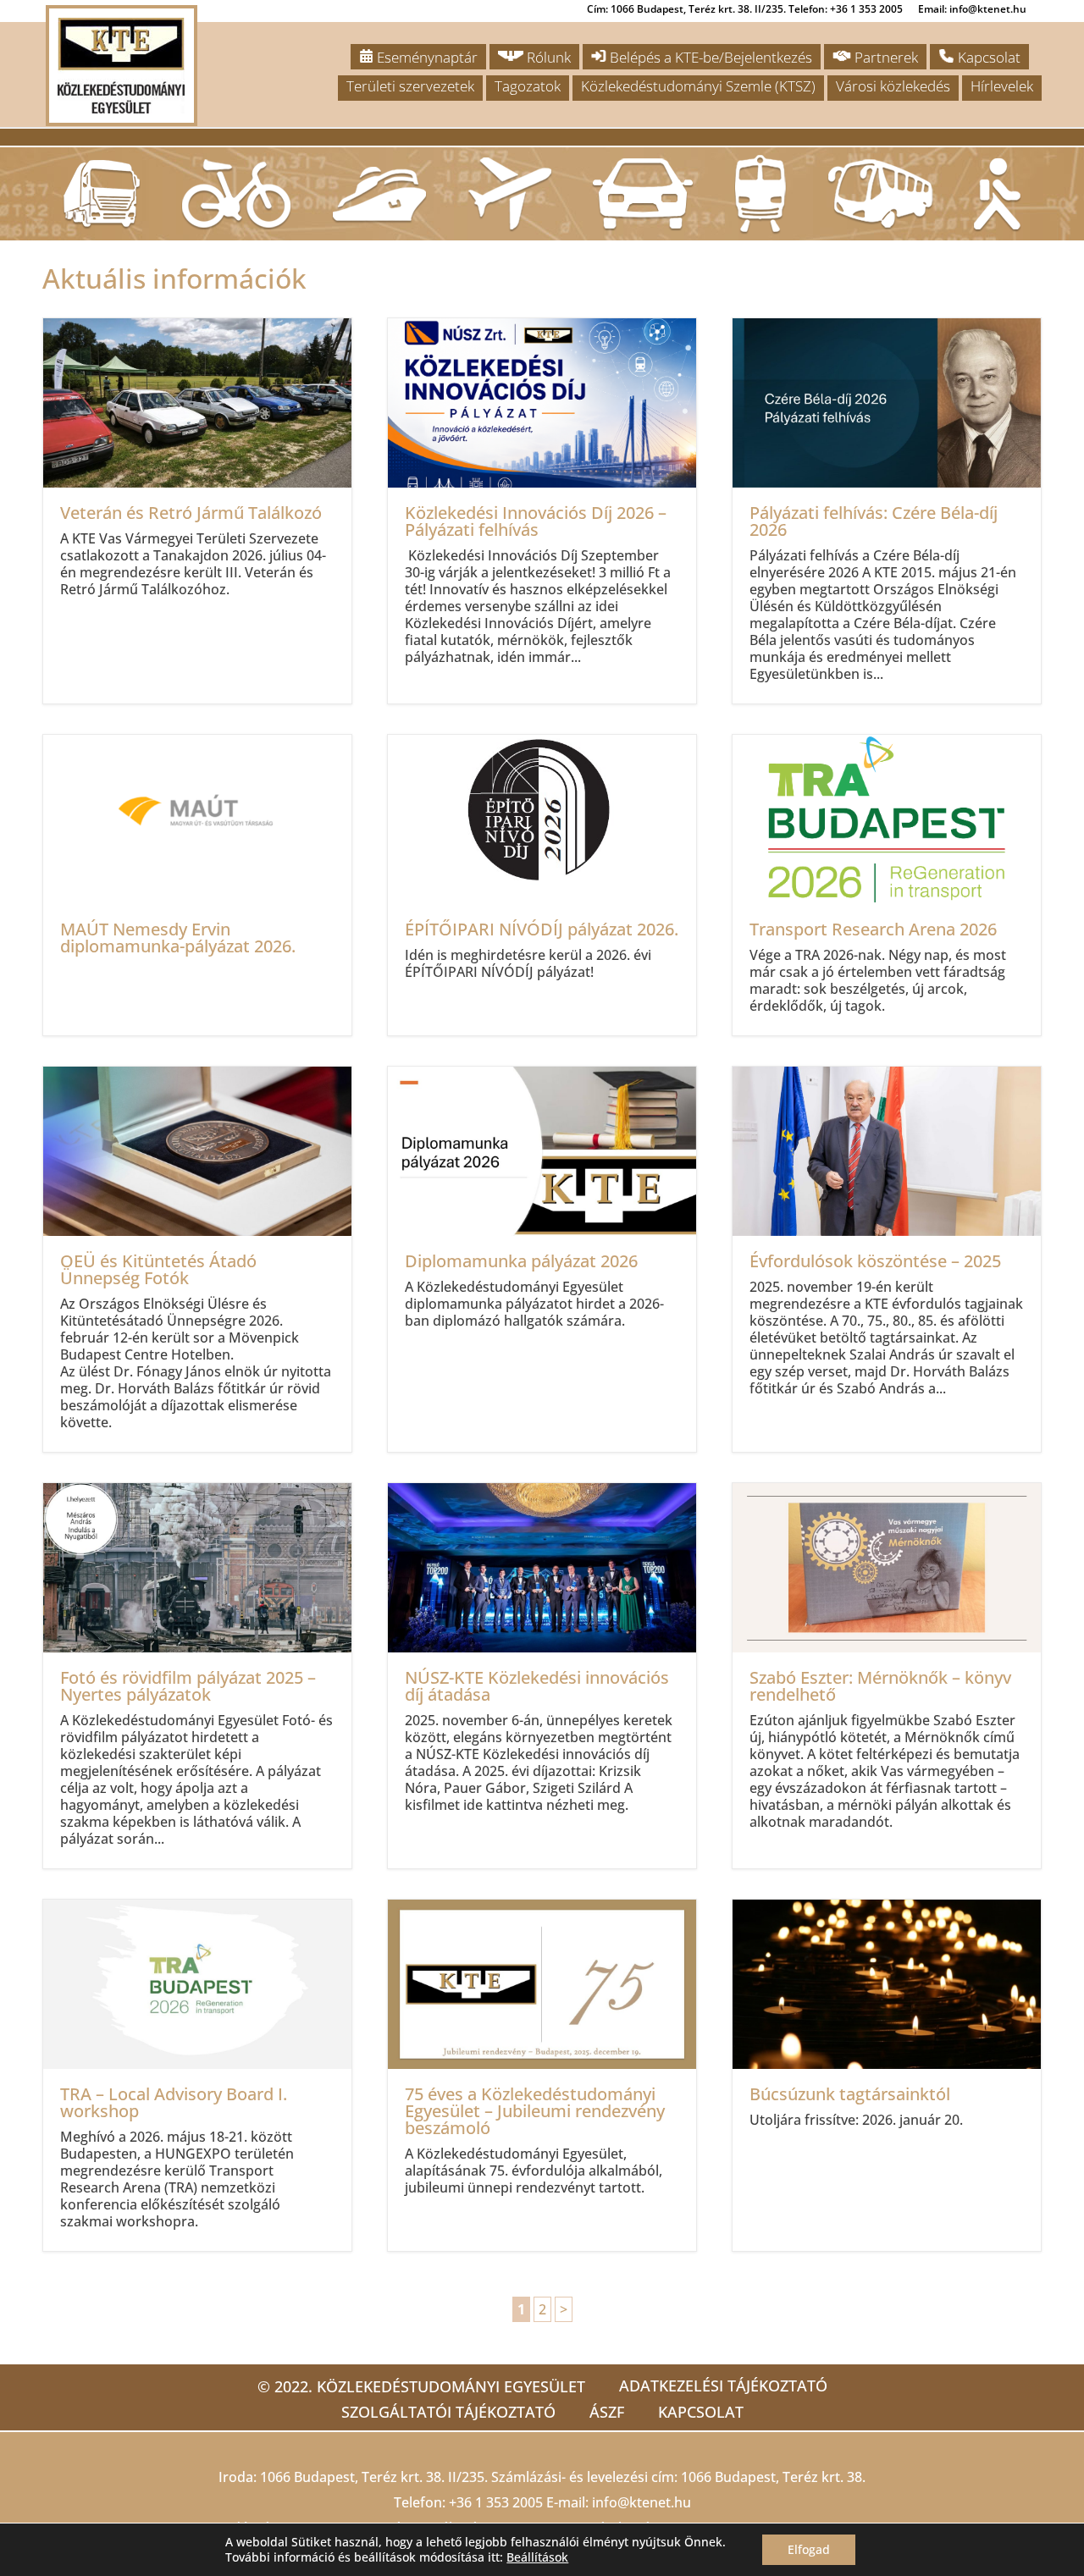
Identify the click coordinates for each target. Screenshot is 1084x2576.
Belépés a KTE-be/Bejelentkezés (709, 57)
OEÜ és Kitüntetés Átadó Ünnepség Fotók (197, 1259)
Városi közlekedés (893, 86)
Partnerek (885, 57)
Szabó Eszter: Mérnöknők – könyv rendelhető (887, 1676)
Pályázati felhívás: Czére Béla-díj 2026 (887, 511)
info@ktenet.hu (642, 2502)
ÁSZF (607, 2412)
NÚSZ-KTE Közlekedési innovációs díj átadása (542, 1676)
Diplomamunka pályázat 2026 (542, 1259)
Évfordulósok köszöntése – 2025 (887, 1259)
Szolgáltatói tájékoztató (448, 2412)
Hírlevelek (1002, 86)
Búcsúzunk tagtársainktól (887, 2075)
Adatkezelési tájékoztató (723, 2386)
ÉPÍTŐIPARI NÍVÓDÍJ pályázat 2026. (542, 885)
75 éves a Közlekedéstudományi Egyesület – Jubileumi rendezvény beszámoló (542, 2075)
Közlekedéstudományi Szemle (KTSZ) (698, 86)
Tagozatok (528, 86)
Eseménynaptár (426, 57)
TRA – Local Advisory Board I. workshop (197, 2075)
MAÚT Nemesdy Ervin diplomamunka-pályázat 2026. (197, 885)
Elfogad (809, 2549)
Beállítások (537, 2557)
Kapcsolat (987, 57)
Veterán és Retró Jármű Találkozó (197, 511)
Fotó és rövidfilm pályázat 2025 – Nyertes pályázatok (197, 1676)
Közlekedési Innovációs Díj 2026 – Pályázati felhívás (542, 511)
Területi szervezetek (410, 86)
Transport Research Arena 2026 (887, 885)
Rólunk (547, 57)
